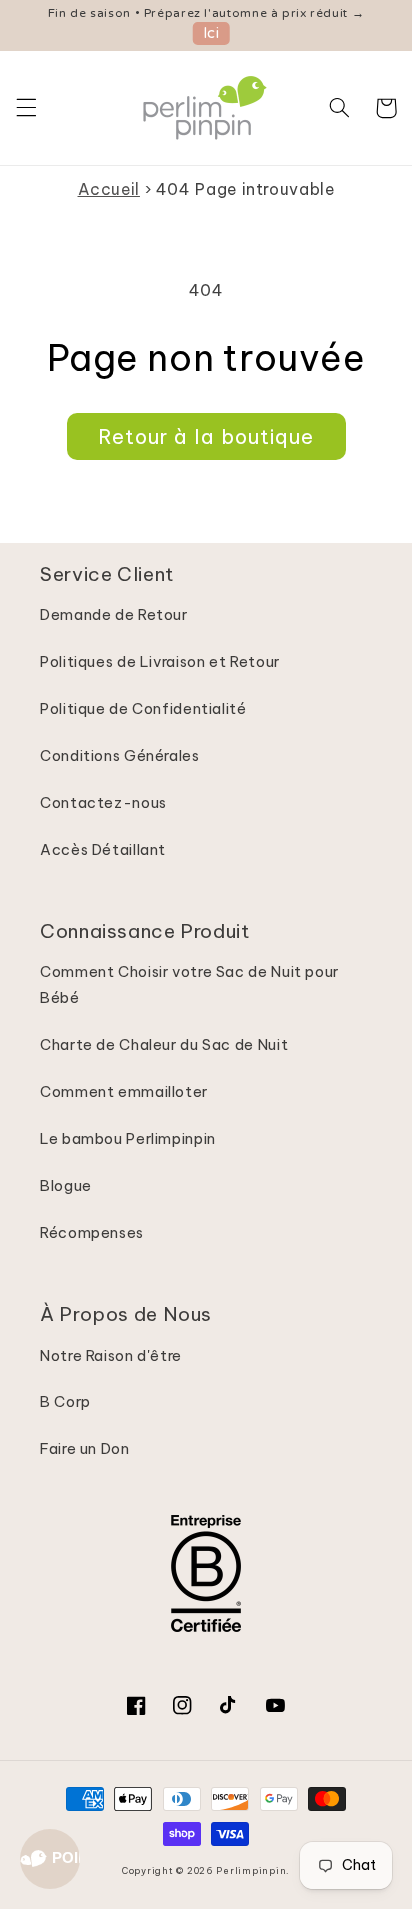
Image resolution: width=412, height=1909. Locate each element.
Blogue (66, 1185)
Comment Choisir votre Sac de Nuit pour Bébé (189, 984)
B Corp (65, 1401)
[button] (26, 108)
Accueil (109, 189)
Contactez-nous (103, 802)
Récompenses (92, 1232)
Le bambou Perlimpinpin (128, 1138)
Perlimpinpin (251, 1870)
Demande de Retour (114, 614)
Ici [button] (211, 33)
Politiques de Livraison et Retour (160, 661)
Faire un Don (85, 1448)
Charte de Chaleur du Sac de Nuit (164, 1044)
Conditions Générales (120, 755)
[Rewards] (50, 1859)
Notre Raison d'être (111, 1355)
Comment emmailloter (124, 1091)
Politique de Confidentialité (143, 708)
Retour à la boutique (206, 436)
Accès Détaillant (103, 849)
